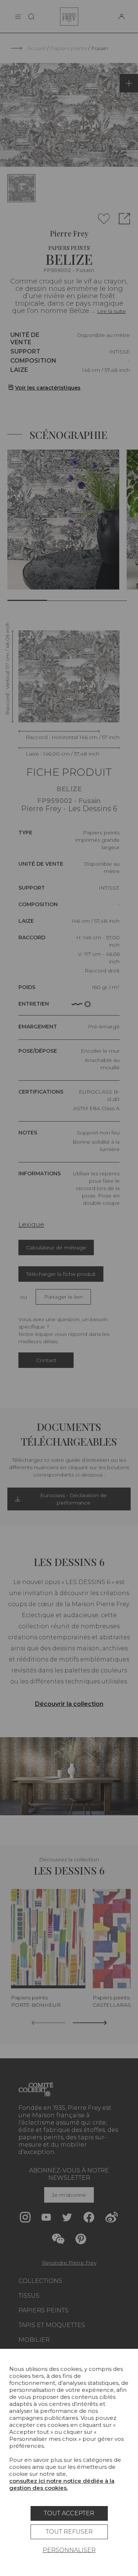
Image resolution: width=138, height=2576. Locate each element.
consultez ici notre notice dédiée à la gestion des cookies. (62, 2484)
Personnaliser (69, 2550)
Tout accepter (69, 2513)
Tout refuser (69, 2532)
